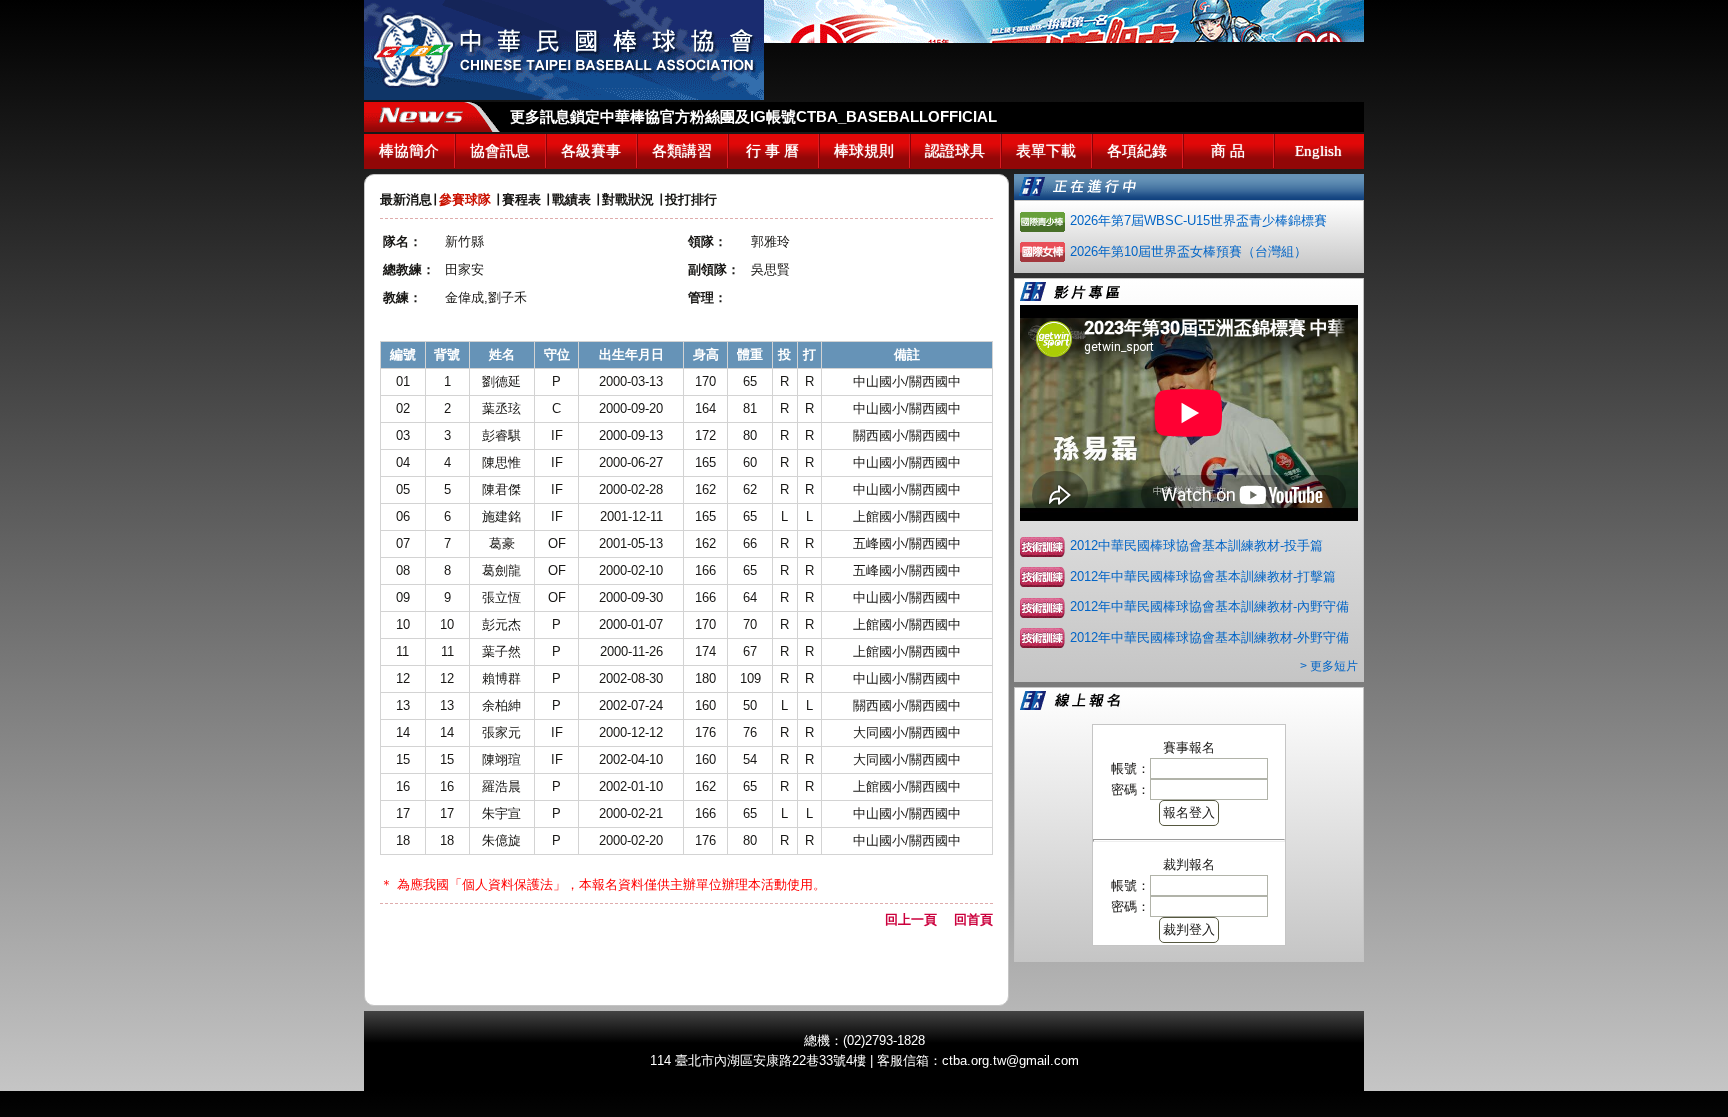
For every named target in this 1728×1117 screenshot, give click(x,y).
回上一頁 (917, 919)
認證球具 (955, 151)
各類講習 (682, 151)
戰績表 (571, 199)
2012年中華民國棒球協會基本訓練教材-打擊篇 (1203, 576)
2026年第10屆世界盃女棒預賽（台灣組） (1188, 251)
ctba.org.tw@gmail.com (1010, 1060)
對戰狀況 (628, 199)
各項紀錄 (1137, 151)
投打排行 (691, 199)
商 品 (1228, 151)
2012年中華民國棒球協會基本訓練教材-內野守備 (1209, 606)
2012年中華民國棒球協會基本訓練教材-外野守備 (1209, 637)
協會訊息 (500, 151)
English (1318, 151)
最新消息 (406, 199)
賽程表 (521, 199)
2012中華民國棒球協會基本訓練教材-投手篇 (1196, 545)
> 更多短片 (1329, 666)
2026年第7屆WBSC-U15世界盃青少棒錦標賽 (1198, 220)
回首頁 (973, 919)
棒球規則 (864, 151)
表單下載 (1046, 151)
